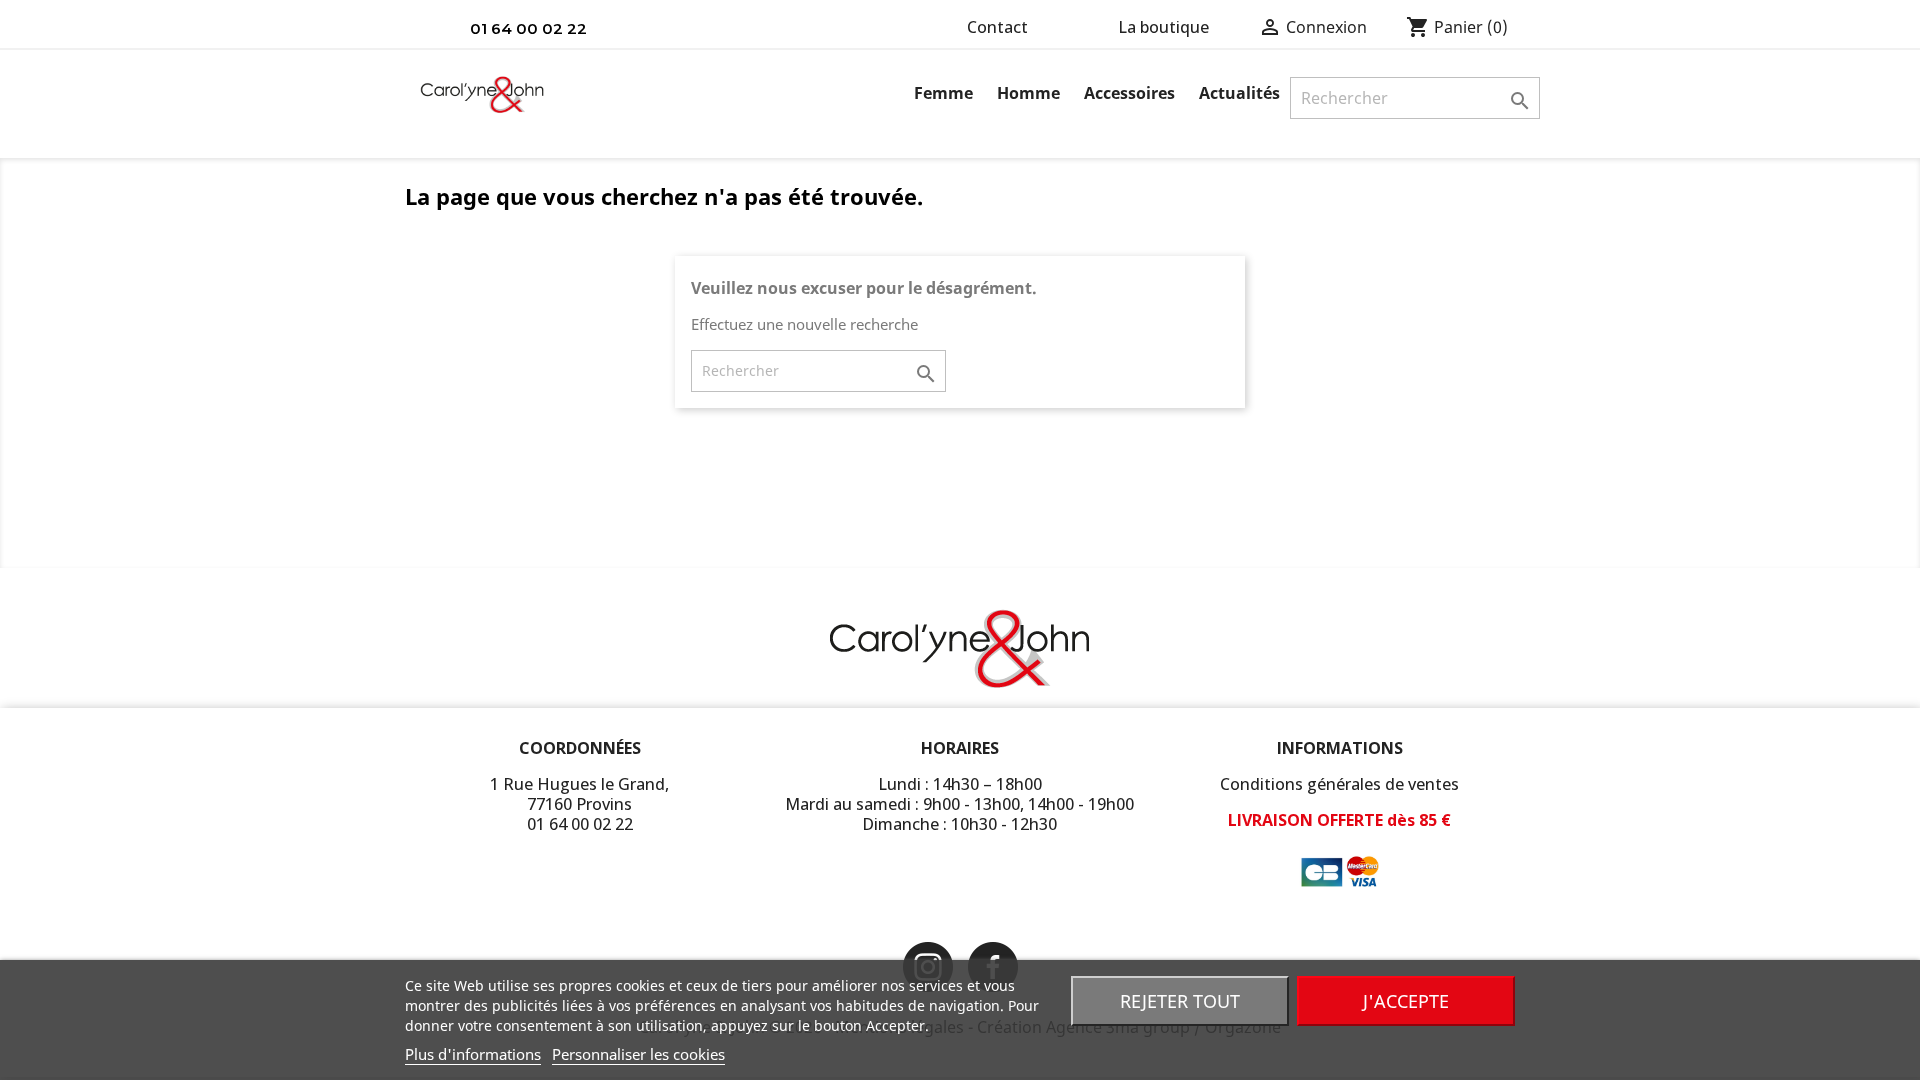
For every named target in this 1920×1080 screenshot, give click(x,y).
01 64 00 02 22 (528, 28)
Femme (943, 93)
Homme (1028, 93)
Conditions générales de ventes (1339, 784)
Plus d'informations (473, 1054)
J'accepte (1406, 1001)
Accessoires (1129, 93)
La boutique (1163, 27)
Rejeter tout (1180, 1001)
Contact (997, 27)
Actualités (1239, 93)
